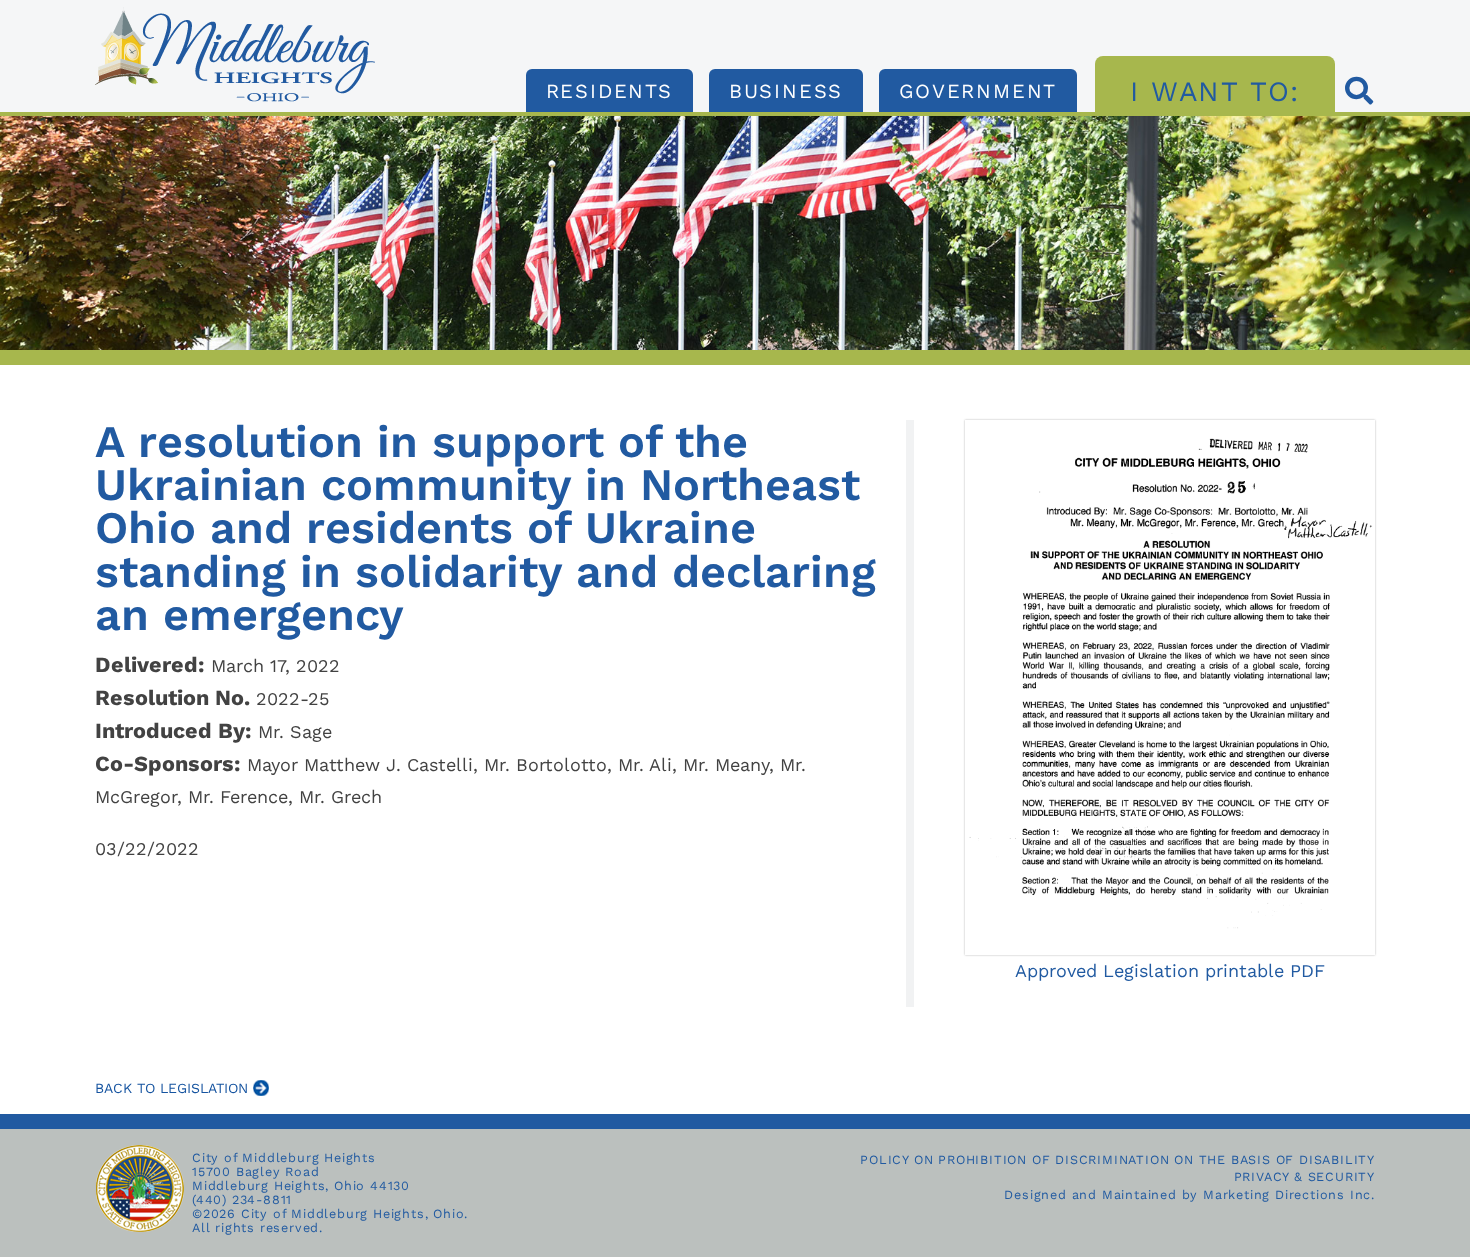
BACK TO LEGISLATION (174, 1088)
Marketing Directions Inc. (1289, 1194)
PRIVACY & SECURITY (1304, 1176)
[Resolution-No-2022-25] (235, 15)
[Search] (1360, 93)
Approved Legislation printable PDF (1170, 970)
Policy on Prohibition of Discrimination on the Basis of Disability (1117, 1159)
